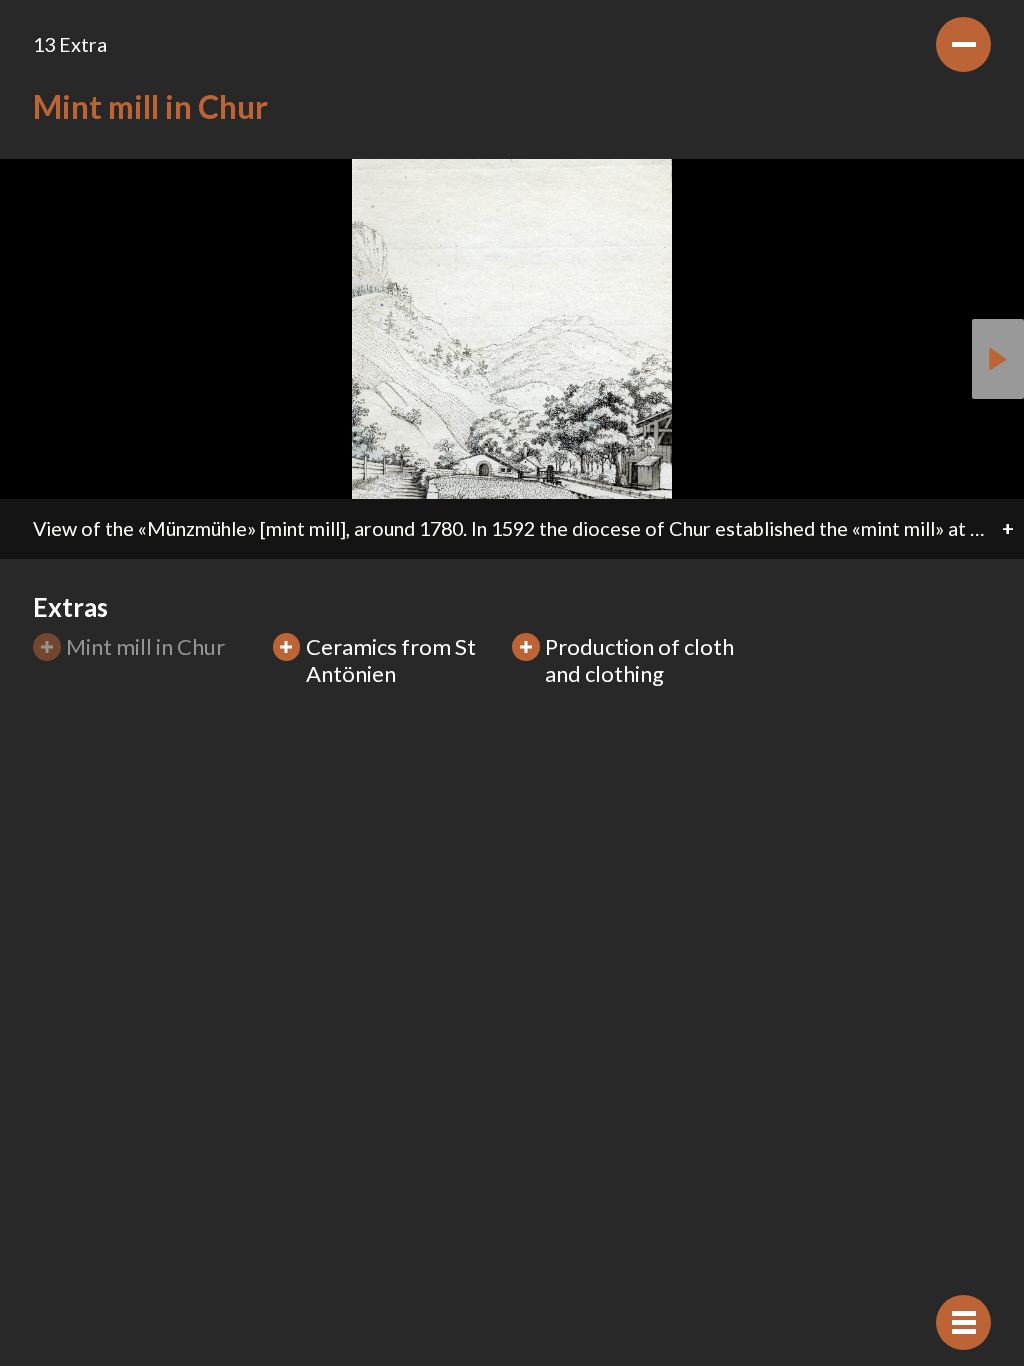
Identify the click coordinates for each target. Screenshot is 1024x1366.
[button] (998, 359)
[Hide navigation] (963, 1322)
